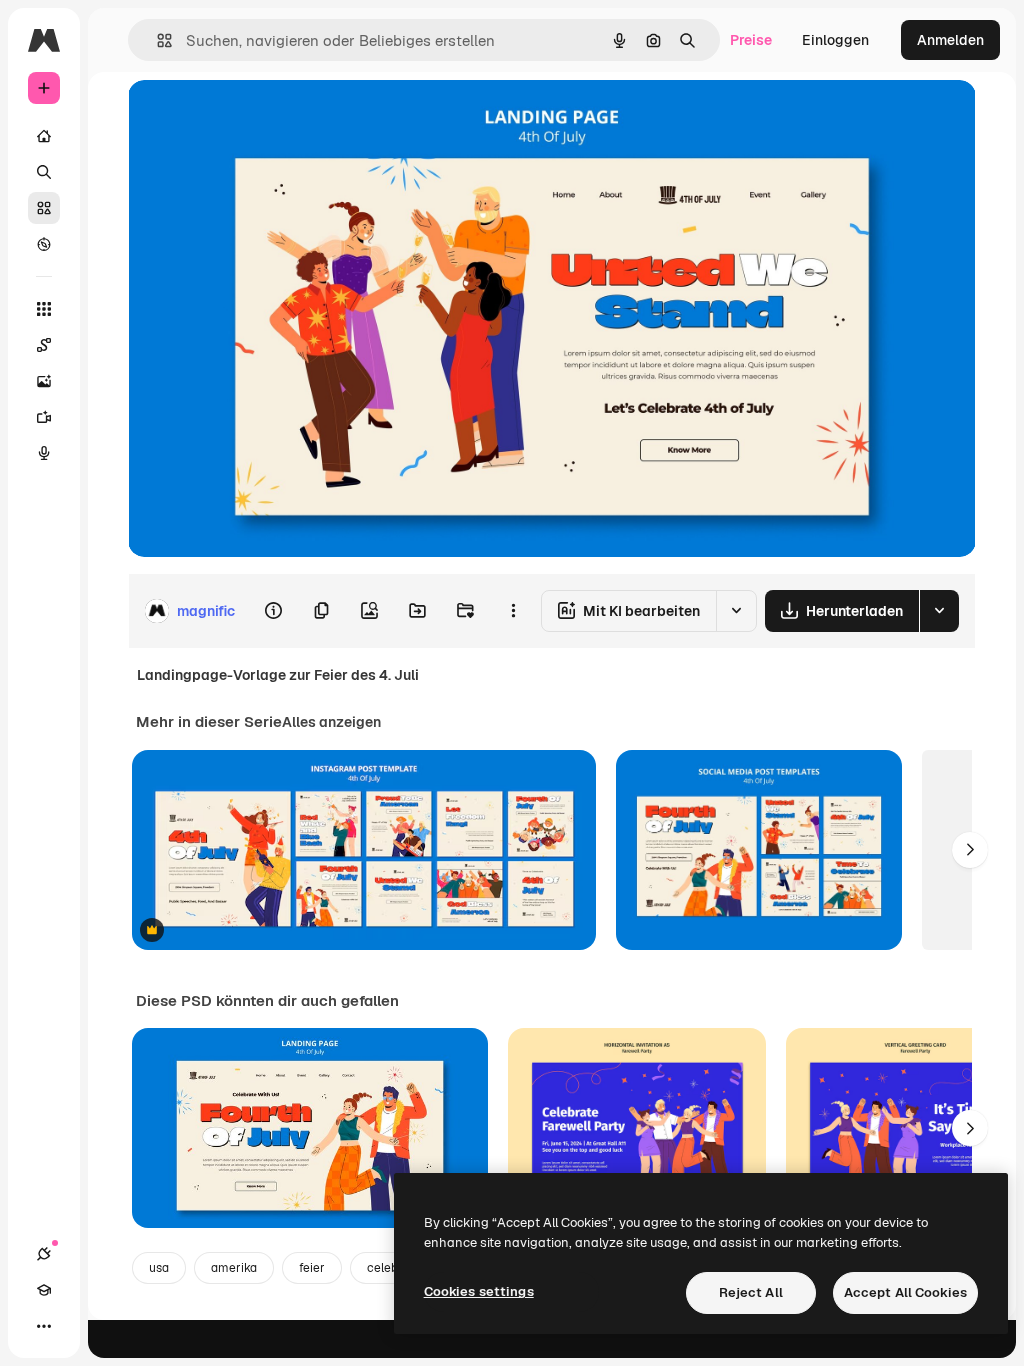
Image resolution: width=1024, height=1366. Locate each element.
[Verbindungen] (44, 1254)
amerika (234, 1268)
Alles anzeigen (331, 722)
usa (159, 1268)
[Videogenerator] (44, 417)
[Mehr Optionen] (513, 611)
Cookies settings (479, 1291)
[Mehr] (44, 1326)
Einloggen (835, 40)
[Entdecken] (44, 244)
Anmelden (950, 40)
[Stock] (44, 208)
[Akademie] (44, 1290)
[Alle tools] (44, 309)
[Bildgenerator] (44, 381)
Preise (751, 40)
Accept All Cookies (905, 1292)
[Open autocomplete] (156, 40)
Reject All (751, 1292)
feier (312, 1268)
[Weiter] (970, 850)
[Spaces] (44, 345)
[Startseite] (44, 136)
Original (256, 117)
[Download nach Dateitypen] (939, 611)
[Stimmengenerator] (44, 453)
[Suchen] (44, 172)
